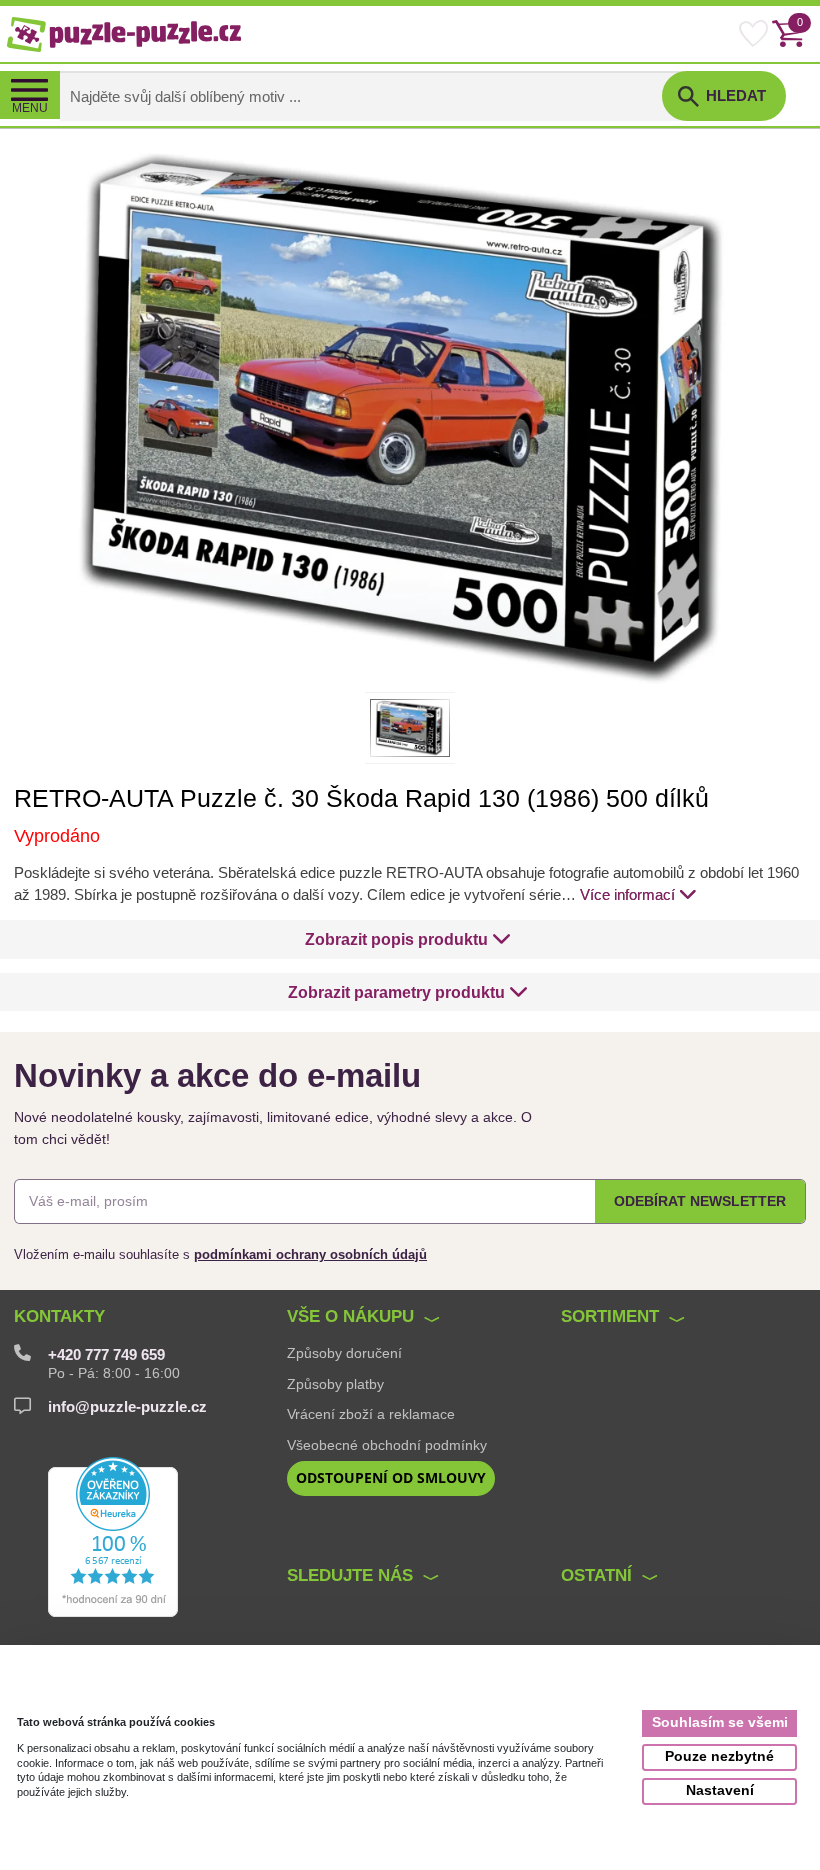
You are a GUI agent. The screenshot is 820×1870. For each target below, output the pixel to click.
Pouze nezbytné (719, 1756)
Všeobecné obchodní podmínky (387, 1445)
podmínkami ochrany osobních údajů (310, 1254)
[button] (408, 939)
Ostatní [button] (596, 1575)
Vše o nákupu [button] (350, 1316)
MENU (30, 108)
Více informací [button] (627, 895)
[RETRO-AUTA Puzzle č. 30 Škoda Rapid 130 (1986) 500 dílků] (410, 417)
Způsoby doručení (344, 1353)
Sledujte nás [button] (350, 1575)
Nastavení (720, 1790)
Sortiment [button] (610, 1316)
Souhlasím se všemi (720, 1722)
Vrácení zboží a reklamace (371, 1414)
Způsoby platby (335, 1384)
